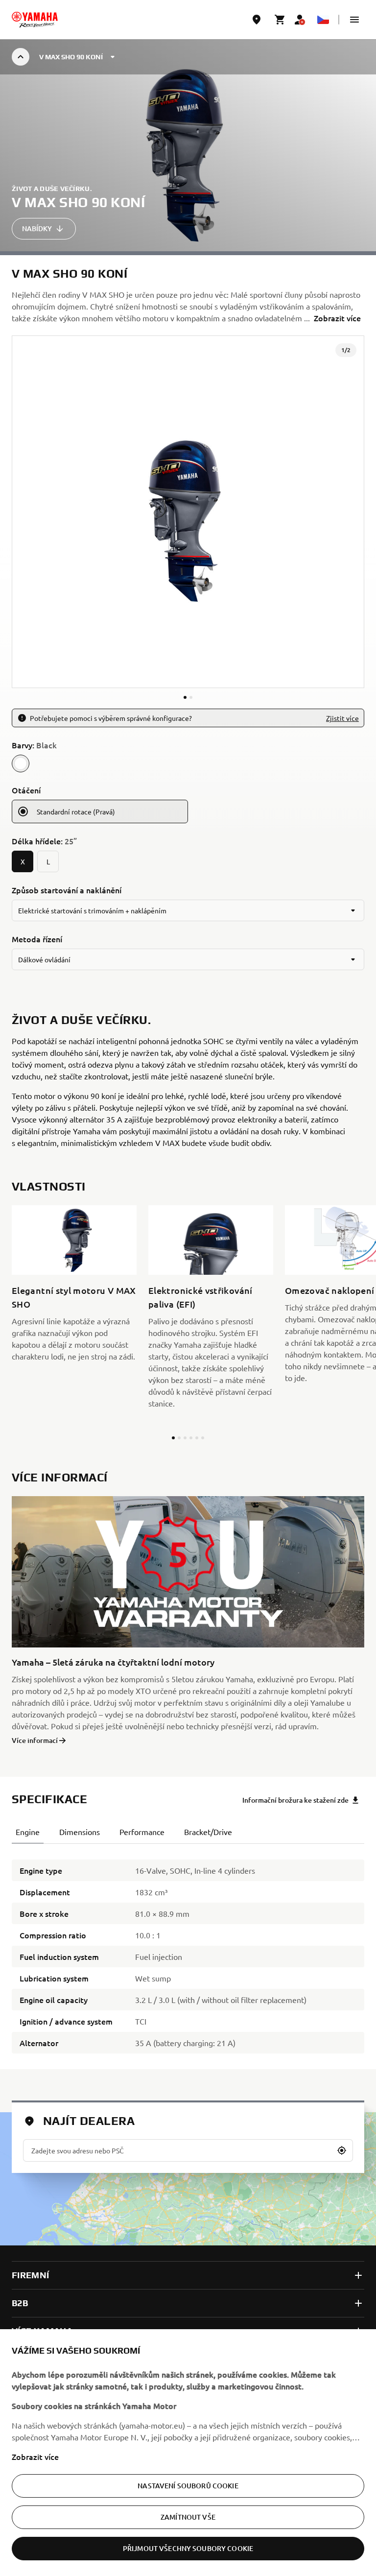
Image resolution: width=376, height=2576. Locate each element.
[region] (188, 2453)
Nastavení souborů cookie (188, 2486)
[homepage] (35, 20)
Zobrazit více (35, 2457)
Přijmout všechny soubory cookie (188, 2548)
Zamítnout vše (188, 2517)
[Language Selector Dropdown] (323, 20)
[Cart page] (280, 20)
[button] (354, 20)
